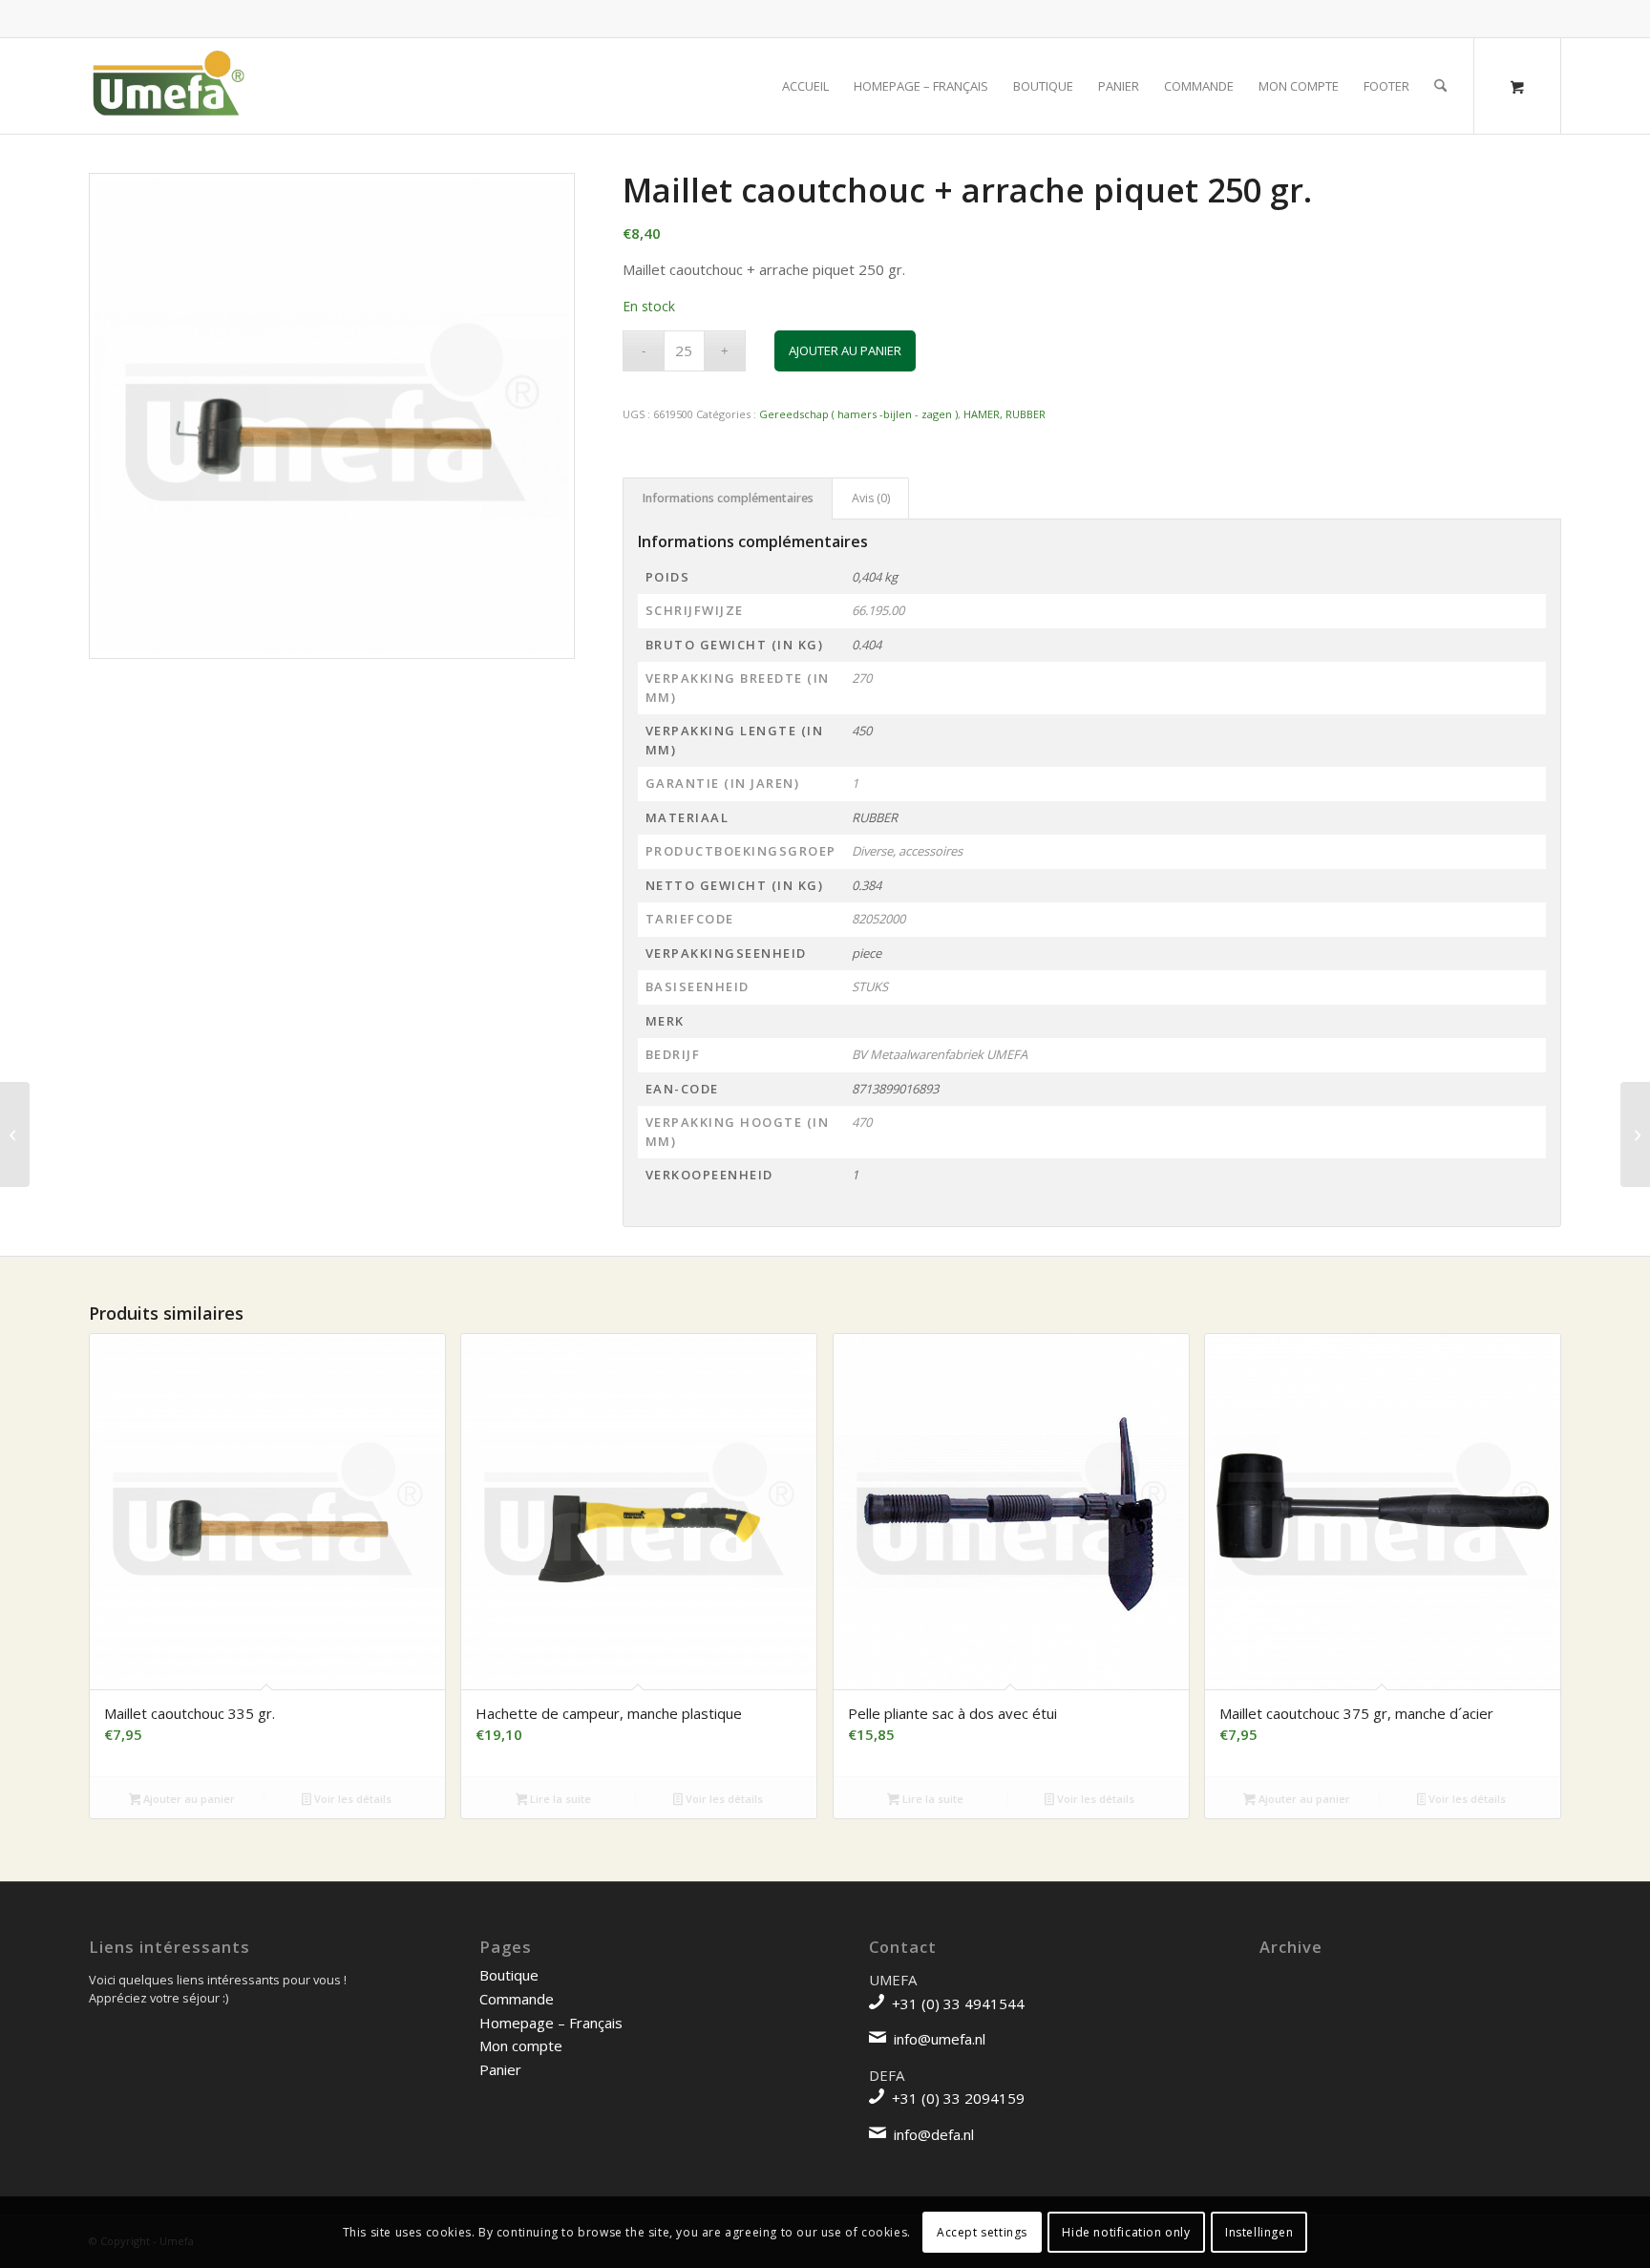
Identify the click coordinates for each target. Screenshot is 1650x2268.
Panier (1119, 86)
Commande (1199, 86)
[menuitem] (1448, 86)
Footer (1386, 86)
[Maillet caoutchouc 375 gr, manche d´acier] (1635, 1134)
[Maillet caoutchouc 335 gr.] (15, 1134)
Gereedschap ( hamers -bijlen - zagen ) (858, 414)
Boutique (1043, 86)
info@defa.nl (934, 2134)
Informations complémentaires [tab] (728, 498)
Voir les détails (351, 1799)
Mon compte (1299, 86)
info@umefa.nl (940, 2039)
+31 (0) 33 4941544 (958, 2003)
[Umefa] (167, 86)
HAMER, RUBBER (1005, 414)
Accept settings (982, 2231)
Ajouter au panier (845, 350)
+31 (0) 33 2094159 (958, 2098)
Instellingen (1259, 2231)
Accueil (805, 86)
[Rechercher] (1440, 86)
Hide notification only (1126, 2231)
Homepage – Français (921, 86)
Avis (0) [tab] (871, 498)
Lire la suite (559, 1799)
